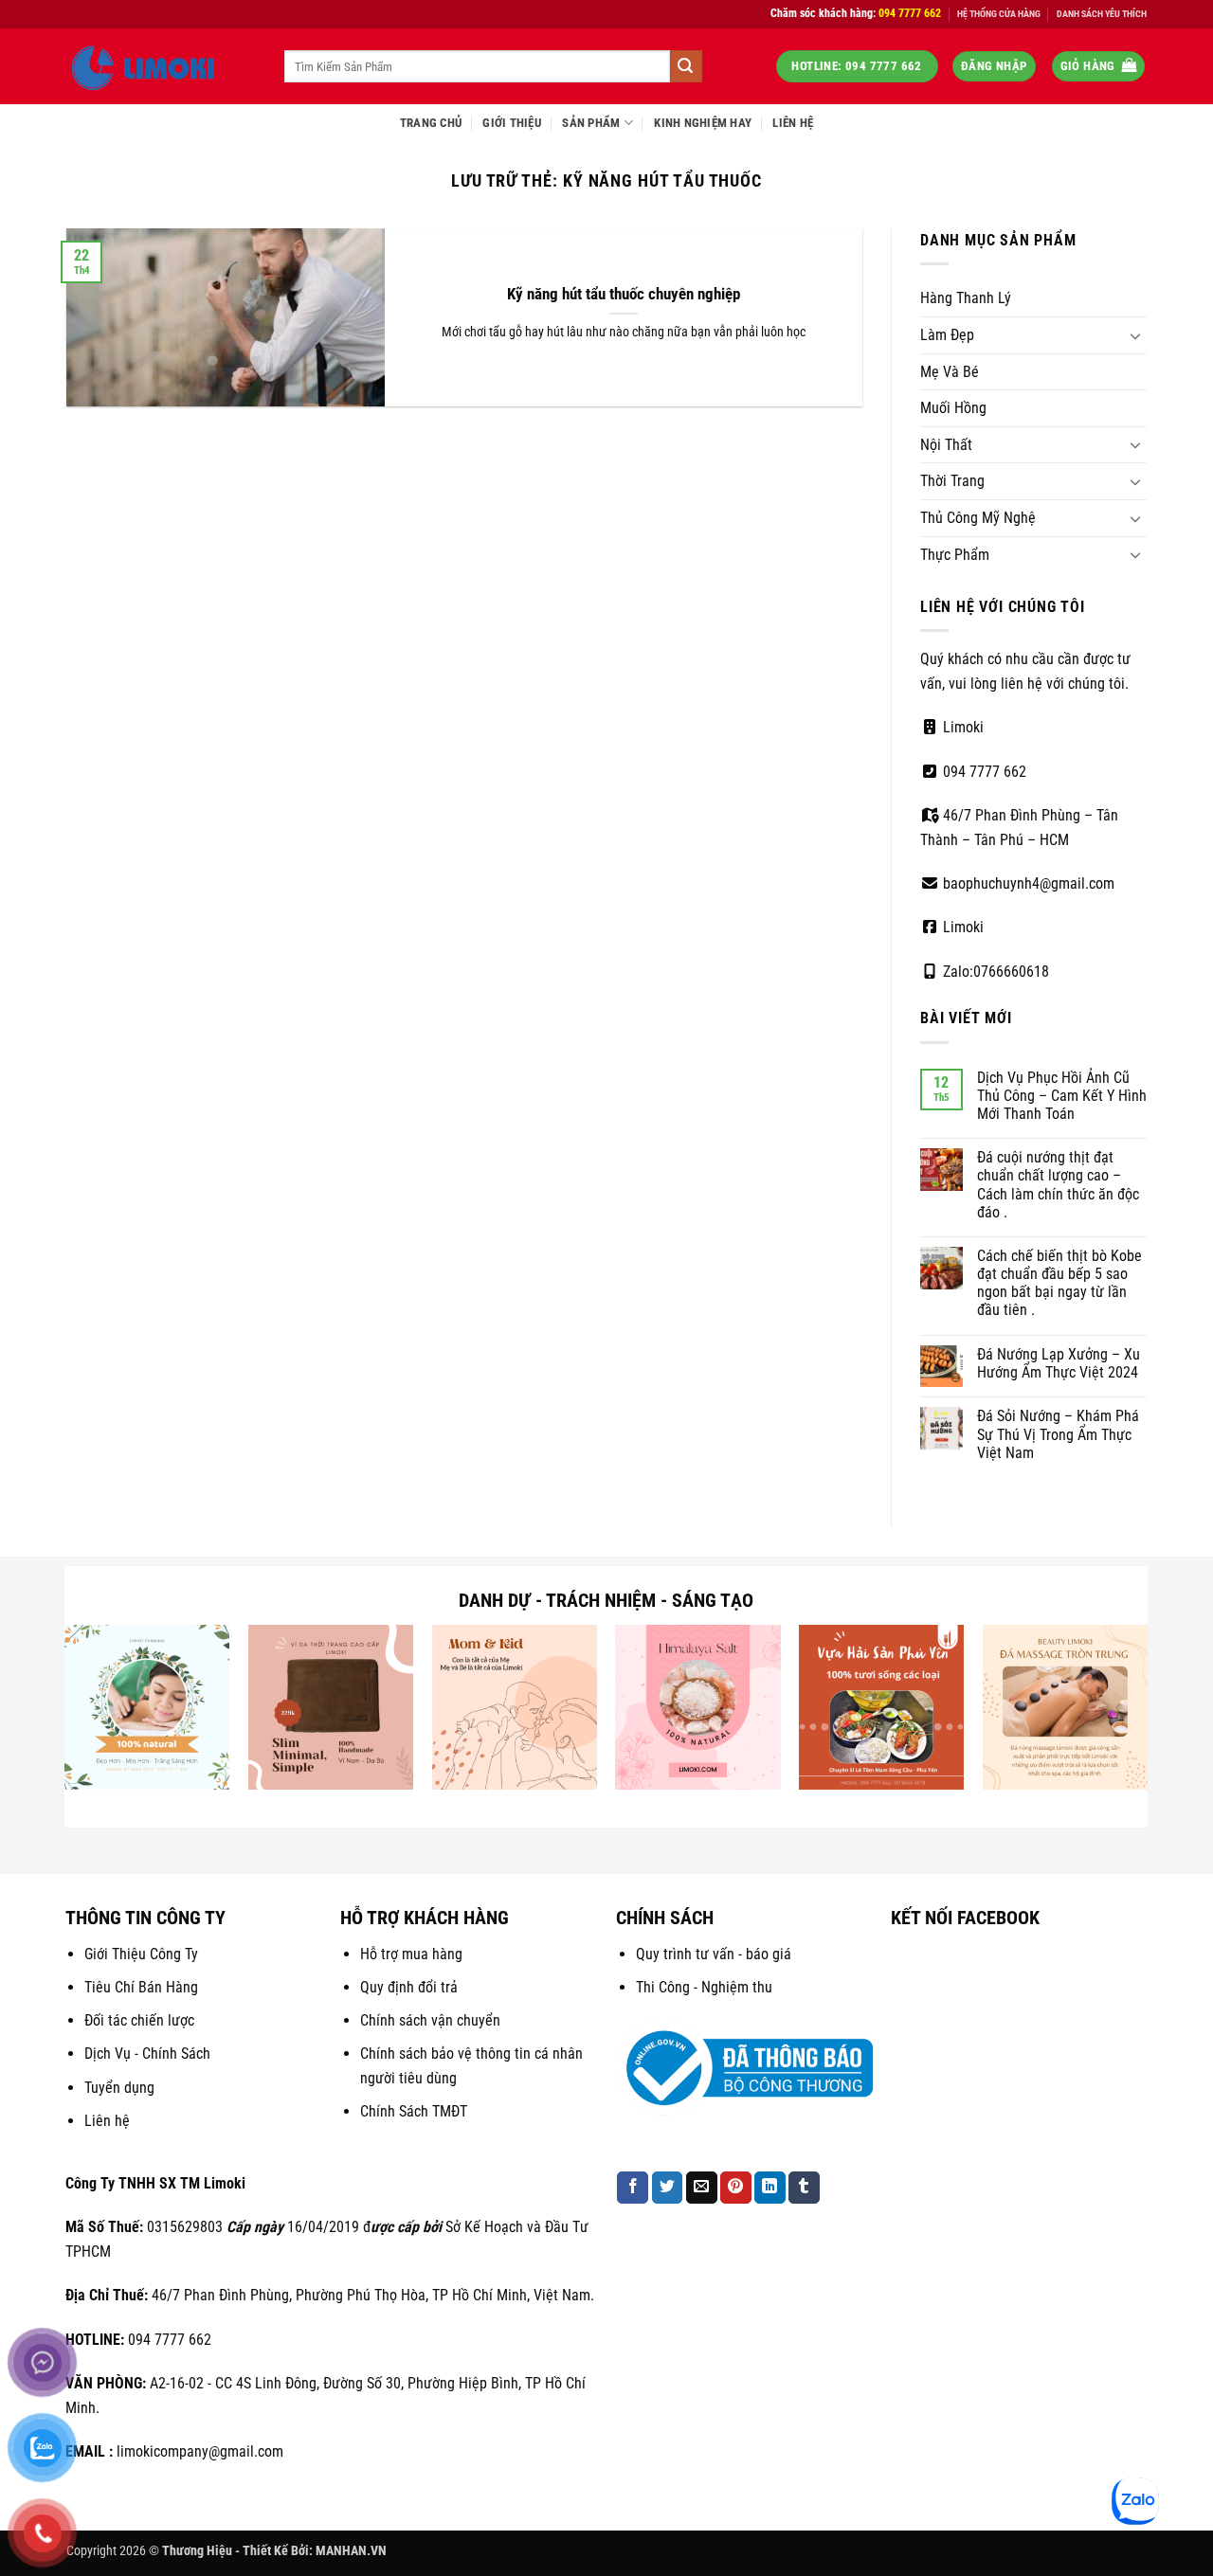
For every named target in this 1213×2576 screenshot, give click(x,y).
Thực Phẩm (955, 555)
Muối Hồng (953, 408)
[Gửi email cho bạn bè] (702, 2188)
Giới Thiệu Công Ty (141, 1954)
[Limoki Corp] (161, 66)
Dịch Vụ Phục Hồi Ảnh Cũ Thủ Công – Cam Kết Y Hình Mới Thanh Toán (1062, 1096)
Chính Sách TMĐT (414, 2111)
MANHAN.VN (351, 2551)
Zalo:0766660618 (994, 972)
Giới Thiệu (512, 123)
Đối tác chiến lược (139, 2020)
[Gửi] (686, 66)
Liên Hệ (793, 123)
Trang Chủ (431, 123)
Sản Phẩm (591, 123)
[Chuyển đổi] (1135, 335)
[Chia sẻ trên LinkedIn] (770, 2188)
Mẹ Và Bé (950, 372)
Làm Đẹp (947, 335)
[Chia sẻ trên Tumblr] (804, 2188)
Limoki (961, 727)
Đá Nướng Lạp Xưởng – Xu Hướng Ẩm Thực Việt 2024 (1059, 1363)
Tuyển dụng (119, 2088)
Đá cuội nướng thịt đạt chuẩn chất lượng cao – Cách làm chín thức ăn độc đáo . (1058, 1185)
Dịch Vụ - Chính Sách (147, 2054)
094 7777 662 (983, 772)
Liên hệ (107, 2121)
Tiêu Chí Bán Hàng (141, 1987)
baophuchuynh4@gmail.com (1027, 883)
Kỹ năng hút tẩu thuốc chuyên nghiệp (624, 294)
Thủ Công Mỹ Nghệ (978, 518)
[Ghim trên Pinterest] (736, 2188)
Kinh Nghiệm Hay (703, 123)
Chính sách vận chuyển (430, 2020)
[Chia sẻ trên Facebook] (633, 2188)
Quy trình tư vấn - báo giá (714, 1954)
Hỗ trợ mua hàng (411, 1954)
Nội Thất (946, 445)
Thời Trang (952, 481)
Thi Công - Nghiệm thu (704, 1987)
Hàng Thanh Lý (966, 298)
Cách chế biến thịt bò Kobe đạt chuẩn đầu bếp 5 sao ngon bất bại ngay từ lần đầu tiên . (1059, 1283)
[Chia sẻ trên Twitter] (668, 2188)
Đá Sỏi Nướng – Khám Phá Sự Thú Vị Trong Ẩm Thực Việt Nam (1058, 1434)
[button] (994, 67)
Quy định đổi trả (409, 1987)
